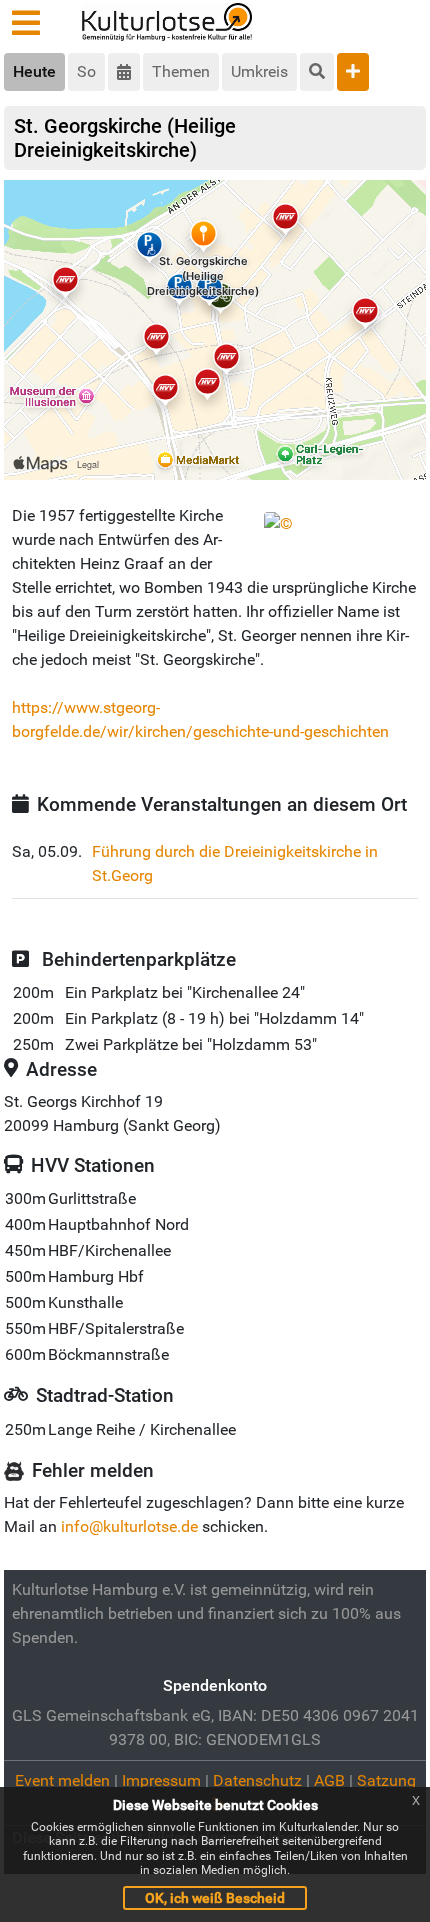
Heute (34, 71)
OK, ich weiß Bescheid (215, 1898)
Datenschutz (257, 1780)
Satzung (386, 1780)
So (86, 71)
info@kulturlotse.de (129, 1526)
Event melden (62, 1780)
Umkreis (259, 71)
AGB (329, 1780)
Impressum (161, 1780)
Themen (181, 71)
